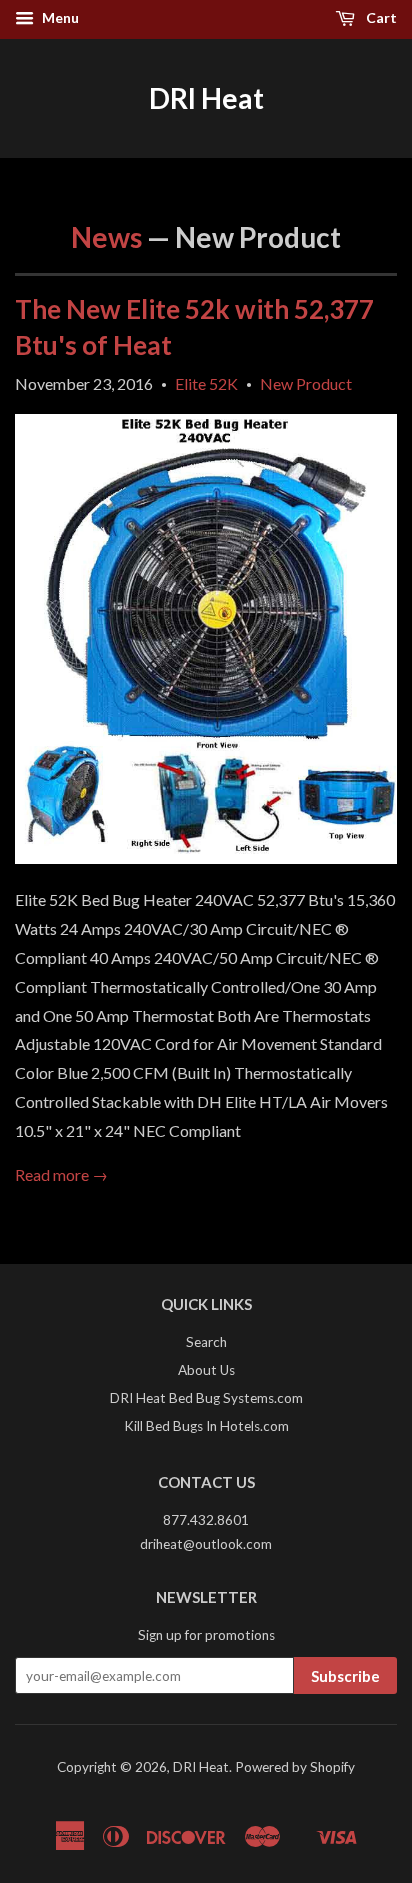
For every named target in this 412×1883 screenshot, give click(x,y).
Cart (380, 17)
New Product (306, 383)
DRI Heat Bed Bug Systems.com (206, 1398)
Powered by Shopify (295, 1767)
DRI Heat (206, 98)
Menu (59, 17)
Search (206, 1342)
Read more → (61, 1174)
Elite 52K (206, 383)
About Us (206, 1370)
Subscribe (345, 1676)
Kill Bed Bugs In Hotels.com (206, 1426)
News (106, 237)
